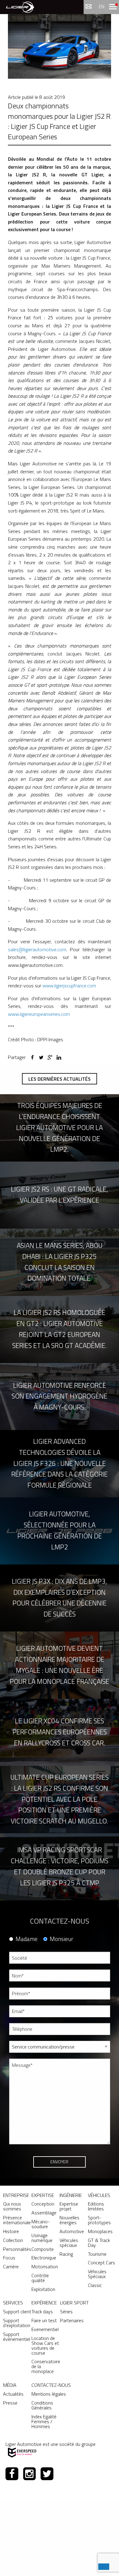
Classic (95, 2285)
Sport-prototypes (99, 2220)
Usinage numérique (42, 2238)
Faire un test (44, 2320)
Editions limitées (96, 2206)
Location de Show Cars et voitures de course (45, 2345)
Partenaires (72, 2320)
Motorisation (45, 2266)
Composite (43, 2249)
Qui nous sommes (12, 2206)
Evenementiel (45, 2329)
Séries (66, 2311)
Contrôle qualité (40, 2278)
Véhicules (99, 2195)
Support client (17, 2311)
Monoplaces (100, 2231)
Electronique (44, 2258)
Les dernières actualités (60, 1079)
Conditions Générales (42, 2405)
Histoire (11, 2231)
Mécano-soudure (41, 2224)
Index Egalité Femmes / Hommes (44, 2421)
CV (12, 2154)
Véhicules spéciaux (69, 2243)
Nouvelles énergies (69, 2220)
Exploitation (43, 2289)
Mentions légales (49, 2394)
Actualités (13, 2394)
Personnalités (17, 2249)
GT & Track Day (99, 2243)
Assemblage (44, 2213)
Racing (66, 2254)
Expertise (43, 2195)
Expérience (44, 2303)
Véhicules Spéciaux (97, 2274)
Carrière (11, 2266)
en (102, 6)
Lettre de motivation (28, 2177)
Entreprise (16, 2195)
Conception (43, 2204)
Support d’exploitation (17, 2323)
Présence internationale (17, 2220)
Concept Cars (101, 2262)
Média (10, 2385)
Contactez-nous (51, 2385)
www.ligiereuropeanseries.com (39, 1014)
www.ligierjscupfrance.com (69, 986)
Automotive (72, 2231)
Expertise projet (69, 2206)
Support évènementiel (17, 2337)
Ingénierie (71, 2195)
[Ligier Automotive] (20, 7)
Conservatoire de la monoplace (46, 2366)
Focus (9, 2258)
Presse (10, 2403)
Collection (13, 2240)
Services (13, 2303)
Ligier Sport (74, 2303)
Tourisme (97, 2254)
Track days (42, 2311)
